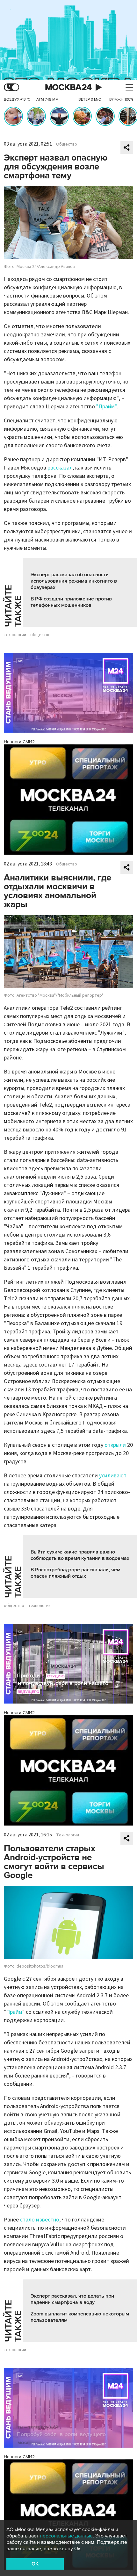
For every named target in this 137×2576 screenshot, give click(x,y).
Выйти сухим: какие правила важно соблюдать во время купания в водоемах (80, 1555)
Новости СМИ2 (19, 742)
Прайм (14, 2012)
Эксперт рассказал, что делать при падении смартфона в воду (72, 2299)
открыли (115, 1445)
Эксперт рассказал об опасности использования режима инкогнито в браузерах (74, 581)
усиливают (113, 1476)
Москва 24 (68, 87)
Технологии (68, 1835)
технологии (15, 635)
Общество (67, 144)
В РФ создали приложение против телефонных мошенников (71, 602)
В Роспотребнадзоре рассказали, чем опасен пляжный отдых (76, 1573)
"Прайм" (107, 407)
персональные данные (66, 2536)
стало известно (40, 2220)
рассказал (60, 468)
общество (40, 635)
